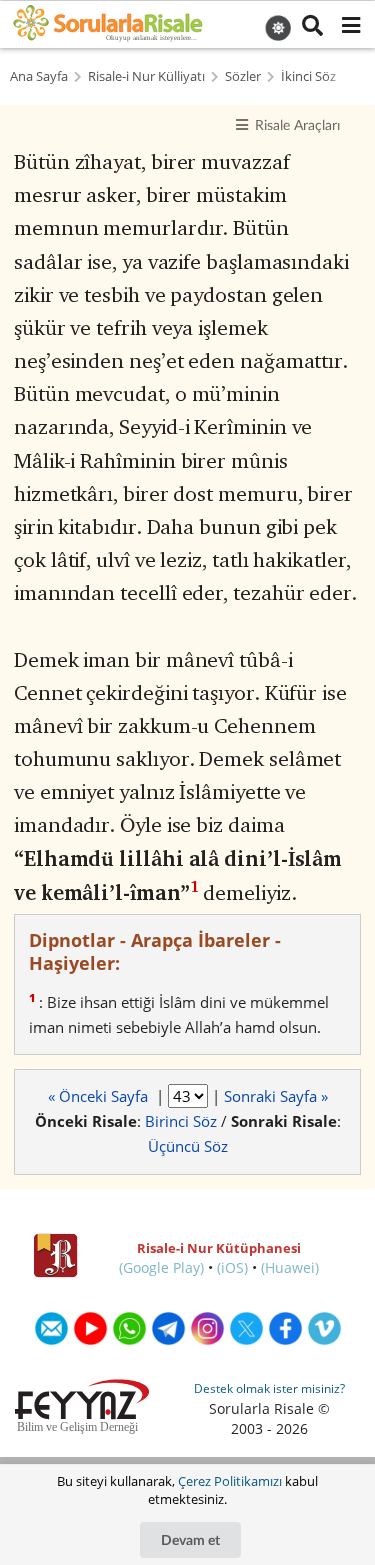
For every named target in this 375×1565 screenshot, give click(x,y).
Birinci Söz (181, 1121)
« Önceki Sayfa (100, 1096)
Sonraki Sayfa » (276, 1096)
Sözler (243, 76)
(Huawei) (290, 1267)
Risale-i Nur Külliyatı (146, 76)
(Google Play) (161, 1267)
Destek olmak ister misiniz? (269, 1388)
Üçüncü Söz (188, 1146)
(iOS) (232, 1267)
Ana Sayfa (39, 76)
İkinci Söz (308, 76)
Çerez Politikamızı (230, 1481)
